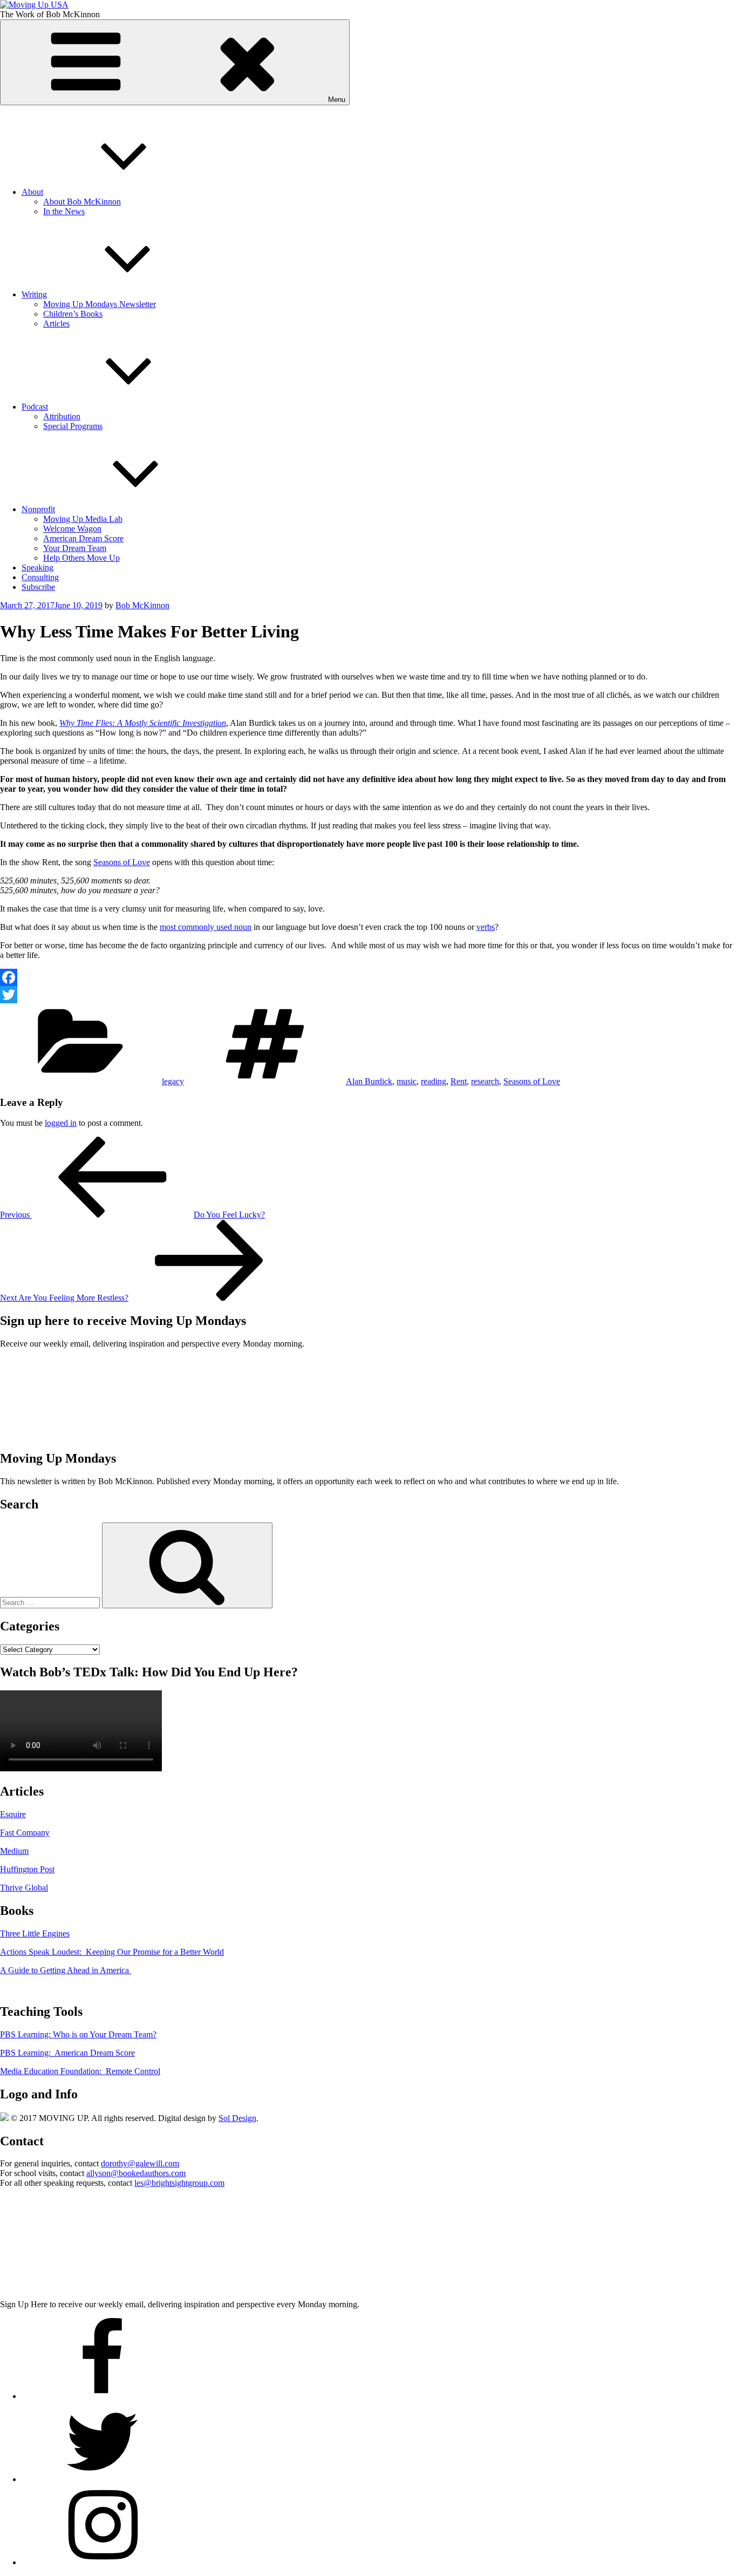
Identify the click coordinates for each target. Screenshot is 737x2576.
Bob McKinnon (142, 605)
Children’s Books (73, 314)
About (32, 192)
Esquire (13, 1814)
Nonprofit (38, 509)
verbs (486, 927)
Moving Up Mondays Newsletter (100, 304)
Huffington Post (27, 1869)
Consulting (40, 577)
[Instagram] (103, 2562)
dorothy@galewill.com (140, 2163)
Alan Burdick (369, 1081)
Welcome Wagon (72, 529)
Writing (34, 294)
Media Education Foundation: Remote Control (80, 2071)
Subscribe (38, 587)
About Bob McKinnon (82, 202)
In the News (64, 211)
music (407, 1081)
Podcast (35, 407)
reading (434, 1081)
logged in (61, 1123)
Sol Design (237, 2118)
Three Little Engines (35, 1933)
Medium (14, 1851)
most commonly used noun (206, 927)
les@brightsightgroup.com (179, 2183)
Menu (337, 100)
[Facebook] (368, 977)
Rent (459, 1081)
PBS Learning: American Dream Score (67, 2053)
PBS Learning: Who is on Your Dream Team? (78, 2034)
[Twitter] (368, 995)
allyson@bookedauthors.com (136, 2173)
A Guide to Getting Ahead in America (66, 1970)
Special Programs (73, 426)
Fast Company (25, 1833)
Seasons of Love (122, 862)
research (485, 1081)
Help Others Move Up (81, 558)
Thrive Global (24, 1888)
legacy (173, 1081)
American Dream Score (83, 538)
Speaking (37, 567)
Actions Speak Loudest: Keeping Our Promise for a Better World (112, 1952)
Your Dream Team (75, 548)
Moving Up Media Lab (83, 519)
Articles (56, 324)
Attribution (62, 416)
